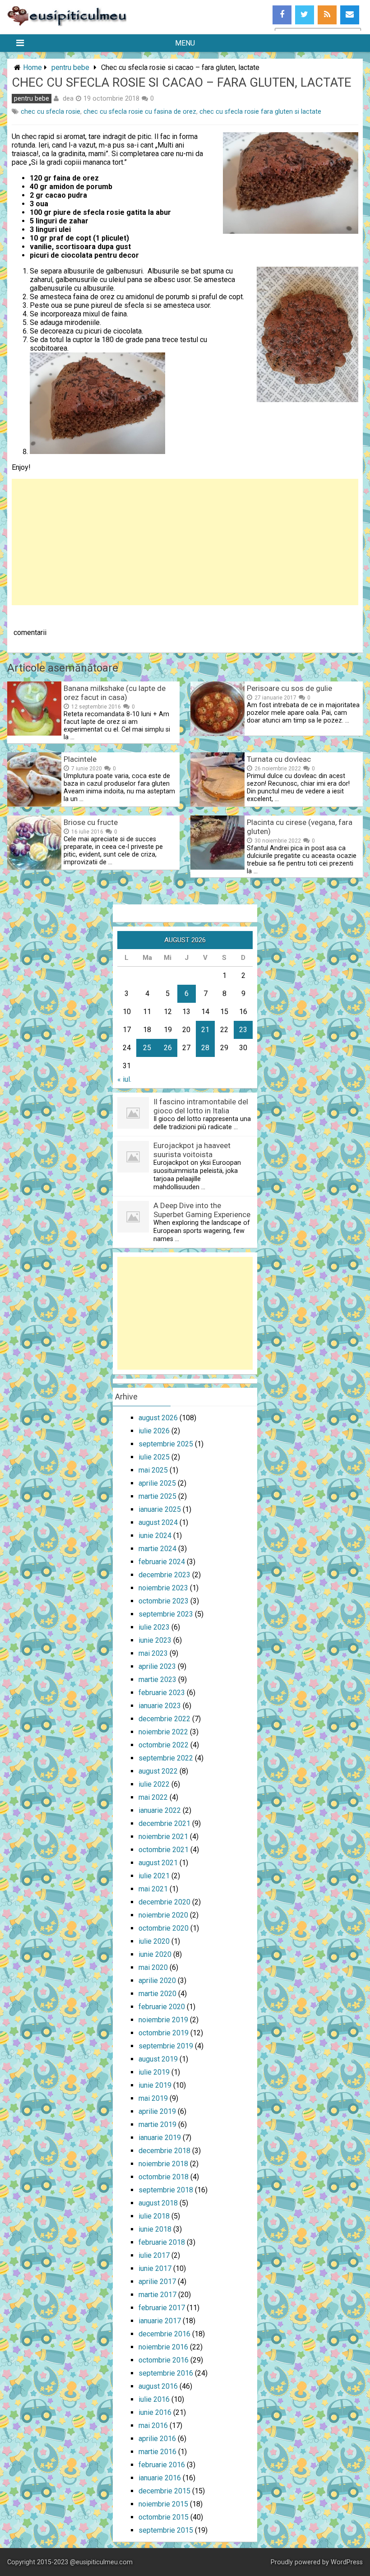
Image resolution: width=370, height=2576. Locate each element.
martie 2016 (157, 2452)
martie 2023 (157, 1679)
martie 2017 (157, 2295)
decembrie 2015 (164, 2491)
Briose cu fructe (91, 822)
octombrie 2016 (164, 2360)
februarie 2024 (162, 1562)
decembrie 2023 (164, 1575)
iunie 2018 (155, 2229)
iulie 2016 (154, 2399)
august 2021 (158, 1863)
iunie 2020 (155, 1954)
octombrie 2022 (164, 1745)
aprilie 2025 (157, 1483)
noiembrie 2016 (163, 2347)
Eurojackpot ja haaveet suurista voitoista (192, 1150)
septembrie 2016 (166, 2373)
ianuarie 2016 (160, 2478)
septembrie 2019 (166, 2046)
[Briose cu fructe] (34, 867)
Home (32, 67)
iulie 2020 (154, 1941)
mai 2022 (153, 1797)
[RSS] (327, 15)
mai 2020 (153, 1967)
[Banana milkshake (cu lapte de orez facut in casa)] (34, 733)
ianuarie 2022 (160, 1810)
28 (205, 1048)
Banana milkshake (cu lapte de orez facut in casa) (115, 693)
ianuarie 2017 (160, 2321)
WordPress (347, 2562)
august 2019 (158, 2059)
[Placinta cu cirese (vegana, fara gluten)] (217, 867)
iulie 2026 (154, 1431)
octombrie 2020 (164, 1928)
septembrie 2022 (166, 1758)
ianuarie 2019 (160, 2138)
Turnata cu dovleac (279, 759)
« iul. (124, 1079)
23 (243, 1030)
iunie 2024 (155, 1536)
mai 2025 (153, 1470)
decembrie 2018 (164, 2151)
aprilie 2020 (157, 1981)
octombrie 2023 (164, 1601)
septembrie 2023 (166, 1614)
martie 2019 (157, 2124)
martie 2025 (157, 1496)
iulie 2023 (154, 1627)
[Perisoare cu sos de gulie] (217, 733)
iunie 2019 (155, 2085)
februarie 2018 (162, 2242)
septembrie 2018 (166, 2190)
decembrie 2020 (164, 1902)
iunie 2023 (155, 1640)
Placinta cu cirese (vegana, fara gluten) (300, 827)
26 (168, 1048)
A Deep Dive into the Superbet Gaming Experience (202, 1210)
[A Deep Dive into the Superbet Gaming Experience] (133, 1230)
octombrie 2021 (164, 1850)
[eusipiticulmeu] (67, 24)
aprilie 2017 (157, 2282)
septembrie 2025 (166, 1444)
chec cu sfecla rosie (51, 112)
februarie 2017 (162, 2308)
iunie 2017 (155, 2268)
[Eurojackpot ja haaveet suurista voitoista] (133, 1170)
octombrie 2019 (164, 2033)
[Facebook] (282, 15)
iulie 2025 (154, 1457)
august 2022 (158, 1771)
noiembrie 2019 (163, 2020)
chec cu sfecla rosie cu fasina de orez (140, 112)
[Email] (350, 15)
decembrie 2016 (164, 2334)
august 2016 (158, 2386)
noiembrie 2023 (163, 1588)
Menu (185, 43)
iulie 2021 (154, 1876)
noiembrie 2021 (163, 1837)
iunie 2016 (155, 2412)
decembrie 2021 (164, 1823)
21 (205, 1030)
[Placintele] (34, 804)
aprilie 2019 (157, 2111)
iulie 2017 (154, 2255)
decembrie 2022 (164, 1719)
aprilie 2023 (157, 1666)
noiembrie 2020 (163, 1915)
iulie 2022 (154, 1784)
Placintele (80, 759)
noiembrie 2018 (163, 2164)
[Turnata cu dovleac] (217, 804)
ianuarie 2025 (160, 1509)
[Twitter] (305, 15)
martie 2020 (157, 1994)
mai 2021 (153, 1889)
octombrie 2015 (164, 2517)
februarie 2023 (162, 1693)
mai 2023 (153, 1653)
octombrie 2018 (164, 2177)
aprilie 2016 (157, 2439)
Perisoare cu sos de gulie (289, 688)
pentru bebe (70, 67)
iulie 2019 (154, 2072)
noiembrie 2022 (163, 1732)
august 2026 (158, 1418)
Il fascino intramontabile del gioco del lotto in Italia (201, 1106)
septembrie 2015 (166, 2530)
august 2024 (158, 1522)
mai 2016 (153, 2425)
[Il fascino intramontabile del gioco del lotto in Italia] (133, 1126)
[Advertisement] (185, 542)
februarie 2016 (162, 2465)
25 (147, 1048)
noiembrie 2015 (163, 2504)
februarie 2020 (162, 2007)
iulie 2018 (154, 2216)
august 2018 (158, 2203)
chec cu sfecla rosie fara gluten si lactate (260, 112)
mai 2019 (153, 2098)
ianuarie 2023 (160, 1706)
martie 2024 (157, 1549)
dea (68, 98)
